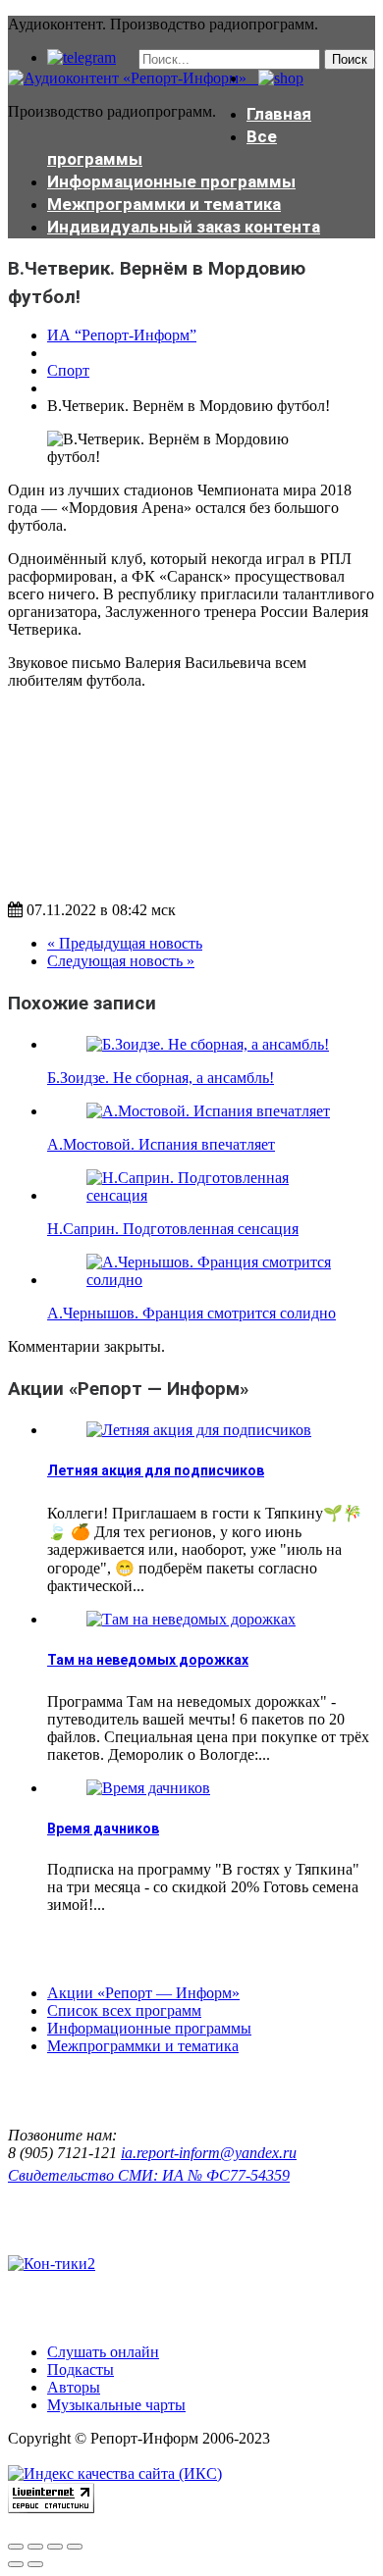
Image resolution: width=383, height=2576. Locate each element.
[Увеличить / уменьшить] (75, 2547)
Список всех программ (124, 2010)
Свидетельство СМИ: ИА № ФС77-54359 (149, 2175)
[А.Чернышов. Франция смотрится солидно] (211, 1280)
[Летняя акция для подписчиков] (199, 1430)
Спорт (68, 370)
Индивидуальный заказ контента (184, 227)
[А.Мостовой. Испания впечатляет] (208, 1111)
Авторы (74, 2387)
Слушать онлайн (103, 2352)
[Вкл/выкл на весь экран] (55, 2547)
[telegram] (82, 57)
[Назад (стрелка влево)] (16, 2564)
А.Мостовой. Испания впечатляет (161, 1144)
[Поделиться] (35, 2547)
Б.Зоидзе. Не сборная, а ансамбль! (161, 1078)
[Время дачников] (148, 1788)
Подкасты (81, 2370)
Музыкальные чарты (116, 2405)
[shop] (275, 78)
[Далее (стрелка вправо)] (35, 2564)
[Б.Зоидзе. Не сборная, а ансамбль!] (208, 1044)
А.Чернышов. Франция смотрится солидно (191, 1313)
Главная (279, 114)
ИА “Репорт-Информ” (122, 335)
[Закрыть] (16, 2547)
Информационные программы (171, 181)
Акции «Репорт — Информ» (143, 1993)
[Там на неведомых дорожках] (191, 1619)
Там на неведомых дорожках (148, 1660)
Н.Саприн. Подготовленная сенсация (173, 1229)
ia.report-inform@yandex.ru (209, 2153)
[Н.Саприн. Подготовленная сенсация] (211, 1195)
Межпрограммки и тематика (164, 204)
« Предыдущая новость (125, 943)
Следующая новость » (121, 961)
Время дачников (103, 1829)
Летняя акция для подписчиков (156, 1470)
